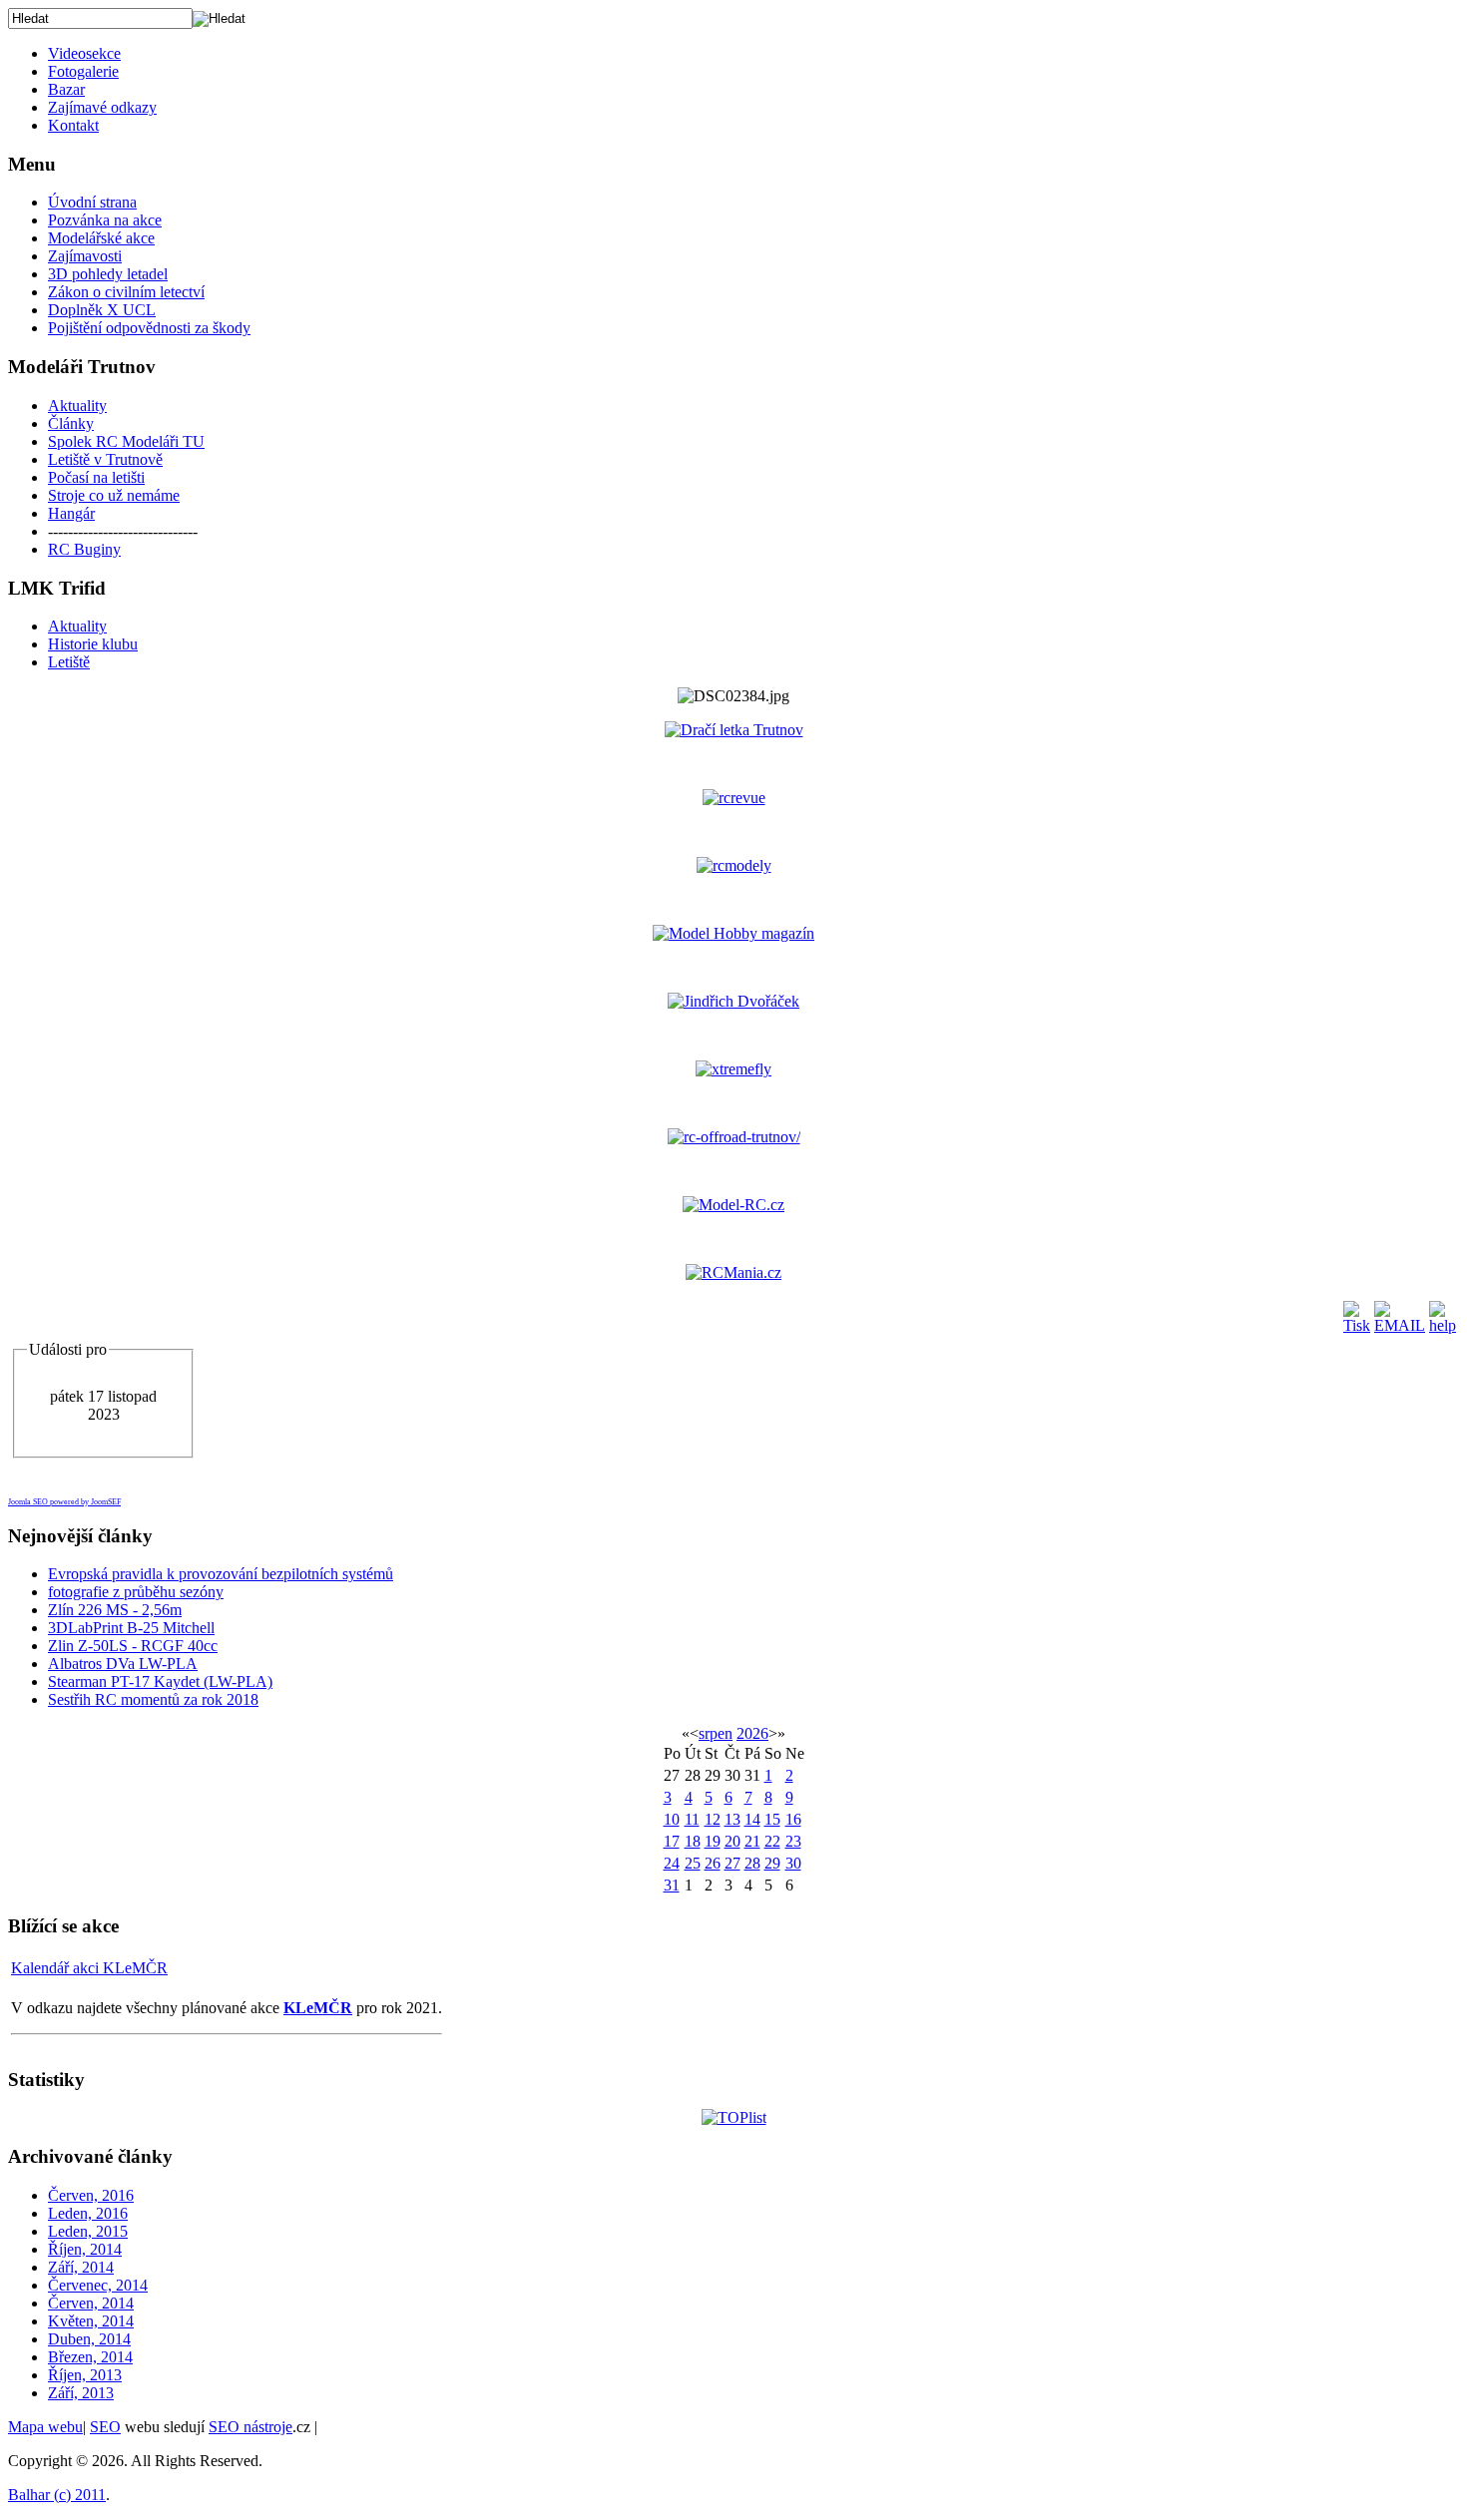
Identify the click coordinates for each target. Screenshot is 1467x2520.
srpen (716, 1733)
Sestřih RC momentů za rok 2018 (153, 1699)
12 (713, 1819)
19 (713, 1841)
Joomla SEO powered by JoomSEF (64, 1502)
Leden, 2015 (88, 2231)
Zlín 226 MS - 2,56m (115, 1610)
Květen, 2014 (91, 2321)
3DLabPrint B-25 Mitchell (131, 1628)
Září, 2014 (81, 2267)
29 (772, 1863)
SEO (105, 2427)
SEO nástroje (250, 2427)
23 (793, 1841)
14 (752, 1819)
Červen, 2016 (91, 2195)
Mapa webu (45, 2427)
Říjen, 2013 (85, 2375)
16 (793, 1819)
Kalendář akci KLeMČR (89, 1968)
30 (793, 1863)
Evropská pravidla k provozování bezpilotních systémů (221, 1574)
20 (733, 1841)
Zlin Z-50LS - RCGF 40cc (133, 1646)
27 (733, 1863)
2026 (752, 1733)
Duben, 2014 (89, 2339)
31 (672, 1885)
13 (733, 1819)
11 (692, 1819)
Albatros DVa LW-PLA (123, 1664)
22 (772, 1841)
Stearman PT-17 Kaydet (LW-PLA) (160, 1681)
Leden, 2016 (88, 2213)
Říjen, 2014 (85, 2249)
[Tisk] (1357, 1325)
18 (693, 1841)
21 (752, 1841)
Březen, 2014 (90, 2357)
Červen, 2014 (91, 2303)
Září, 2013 (81, 2393)
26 (713, 1863)
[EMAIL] (1400, 1325)
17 (672, 1841)
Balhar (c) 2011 (57, 2495)
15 (772, 1819)
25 (693, 1863)
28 (752, 1863)
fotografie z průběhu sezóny (136, 1592)
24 (672, 1863)
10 (672, 1819)
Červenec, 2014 (98, 2285)
